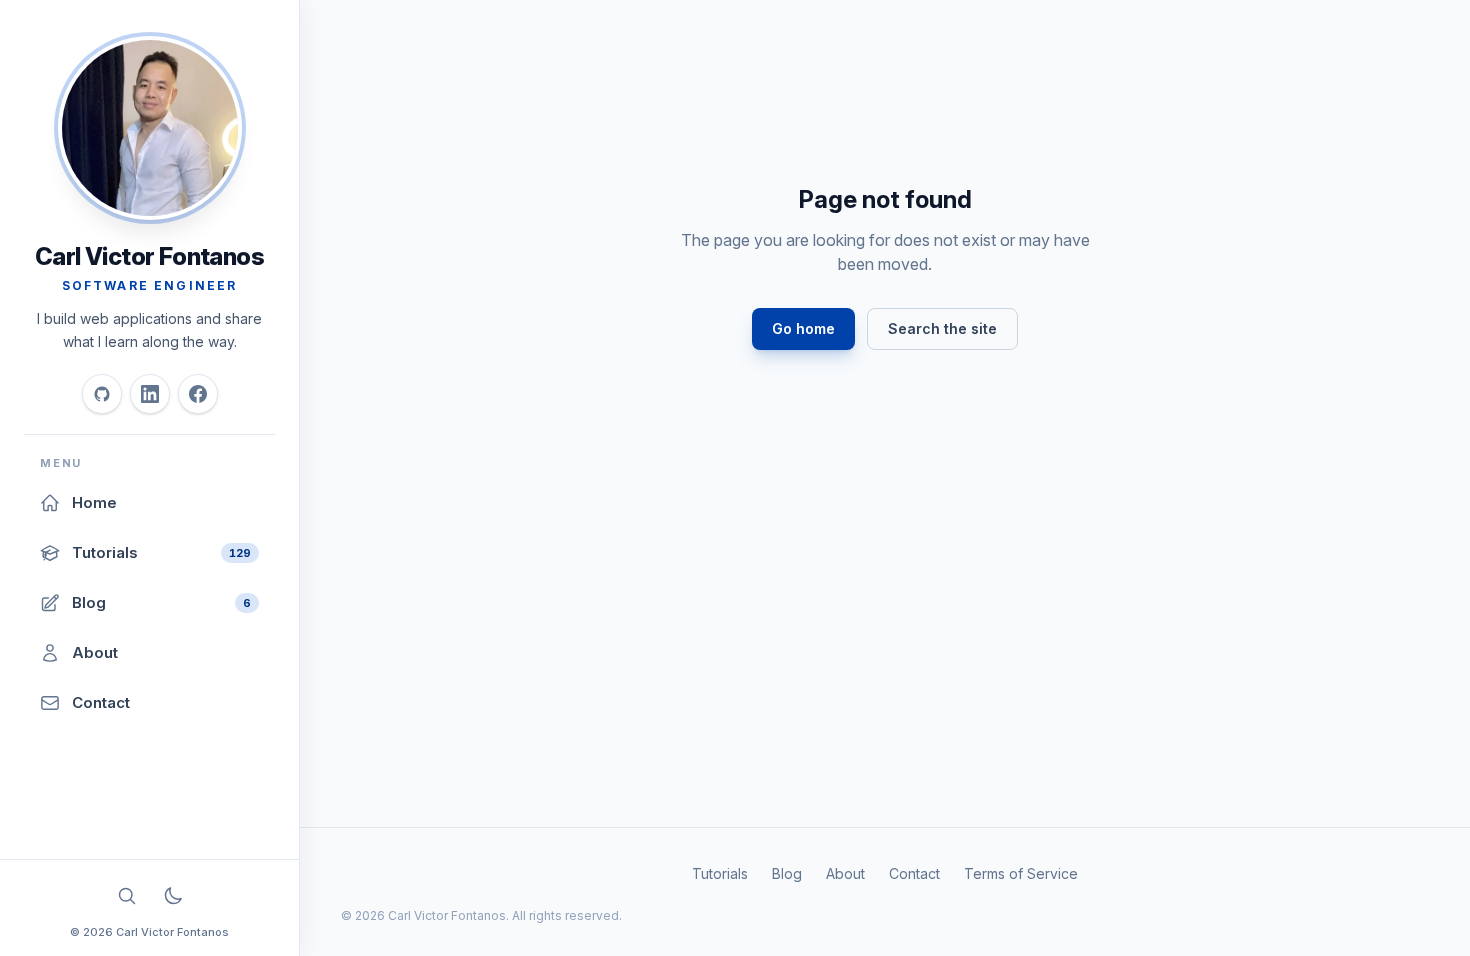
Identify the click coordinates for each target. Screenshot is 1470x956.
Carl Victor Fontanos (149, 256)
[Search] (127, 896)
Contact (914, 873)
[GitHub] (102, 394)
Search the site (942, 328)
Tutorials (720, 873)
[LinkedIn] (150, 394)
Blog (787, 873)
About (845, 873)
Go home (803, 328)
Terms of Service (1021, 873)
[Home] (150, 128)
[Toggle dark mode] (173, 896)
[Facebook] (198, 394)
